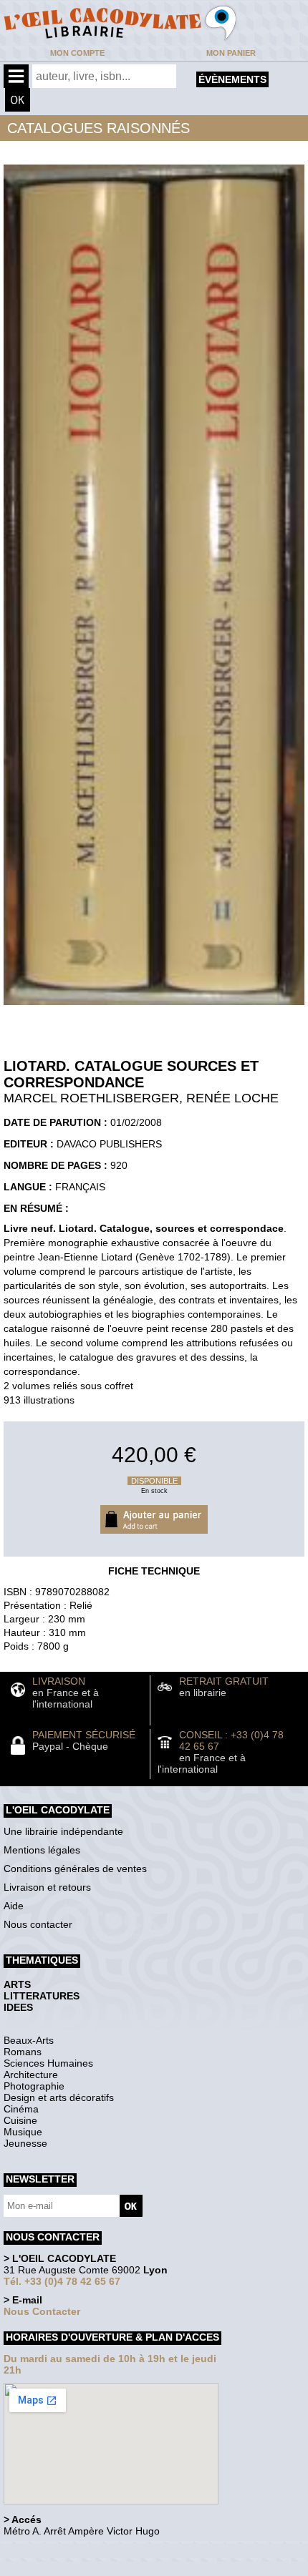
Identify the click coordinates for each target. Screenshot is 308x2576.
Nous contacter (38, 1924)
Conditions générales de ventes (75, 1869)
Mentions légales (42, 1850)
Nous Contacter (42, 2311)
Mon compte (77, 53)
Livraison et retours (47, 1887)
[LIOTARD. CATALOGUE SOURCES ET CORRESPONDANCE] (154, 1009)
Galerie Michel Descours (68, 2568)
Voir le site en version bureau (80, 2551)
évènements (232, 79)
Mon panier (231, 53)
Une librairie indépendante (63, 1831)
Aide (14, 1906)
